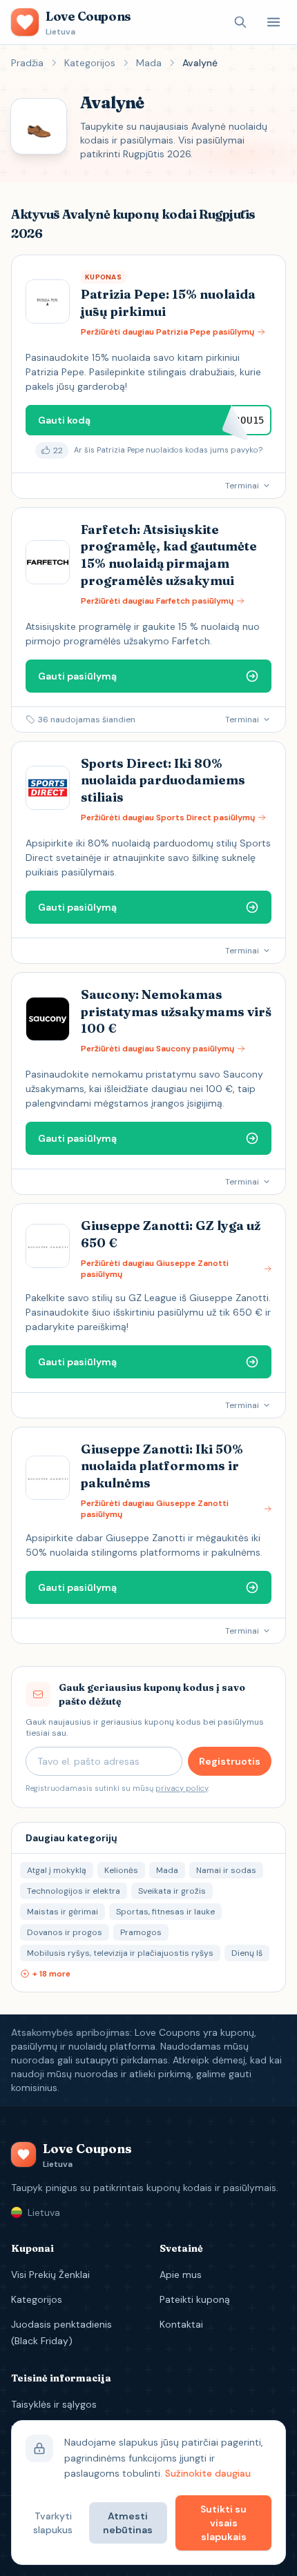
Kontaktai (181, 2324)
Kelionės (121, 1870)
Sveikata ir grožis (172, 1891)
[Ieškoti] (240, 22)
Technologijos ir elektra (74, 1891)
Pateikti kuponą (195, 2299)
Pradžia (27, 63)
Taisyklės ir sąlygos (54, 2404)
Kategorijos (90, 63)
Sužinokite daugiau (208, 2473)
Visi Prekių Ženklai (50, 2275)
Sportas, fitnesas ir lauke (165, 1912)
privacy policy (182, 1788)
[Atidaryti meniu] (274, 22)
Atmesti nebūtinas (128, 2523)
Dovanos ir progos (65, 1932)
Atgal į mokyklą (57, 1870)
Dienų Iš (247, 1953)
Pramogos (141, 1932)
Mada (149, 63)
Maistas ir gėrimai (63, 1912)
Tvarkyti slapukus (53, 2523)
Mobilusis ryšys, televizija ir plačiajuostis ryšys (120, 1953)
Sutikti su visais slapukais (223, 2523)
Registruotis (230, 1761)
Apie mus (181, 2275)
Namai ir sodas (226, 1870)
